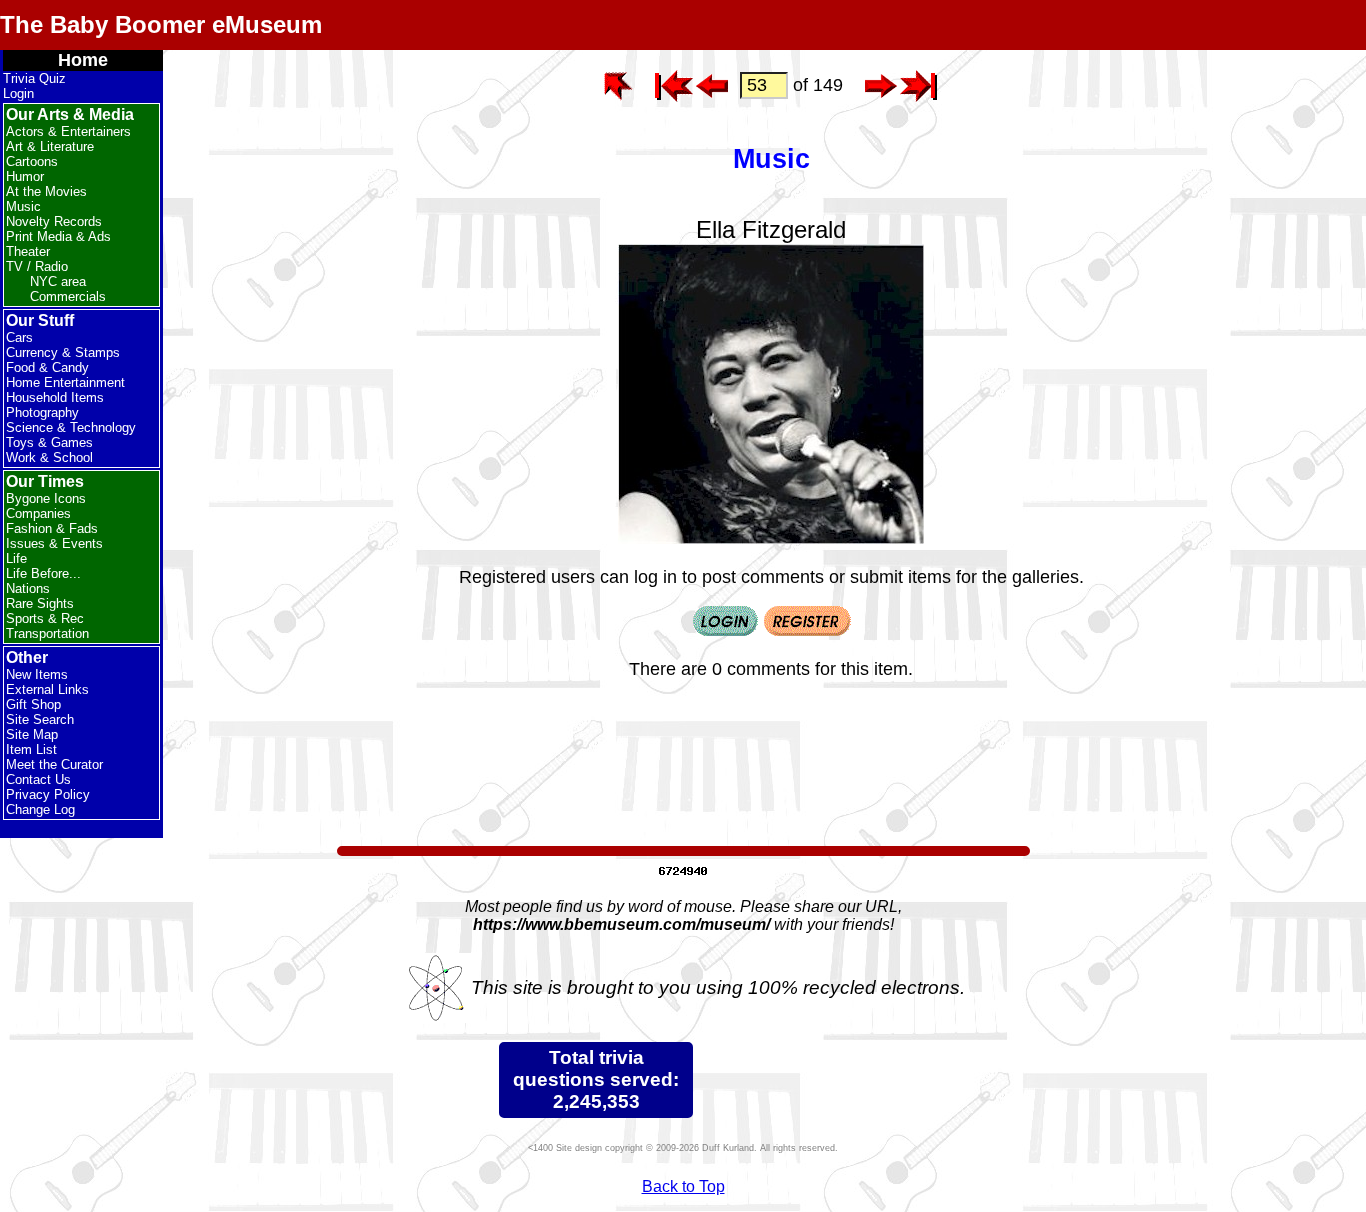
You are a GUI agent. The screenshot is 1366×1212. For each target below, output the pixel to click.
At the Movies (46, 191)
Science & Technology (71, 427)
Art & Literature (50, 146)
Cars (19, 337)
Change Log (40, 809)
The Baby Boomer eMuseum (161, 24)
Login (18, 93)
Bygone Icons (46, 498)
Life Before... (43, 573)
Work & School (49, 457)
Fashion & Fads (52, 528)
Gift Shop (33, 704)
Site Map (32, 734)
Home (83, 60)
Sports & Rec (45, 618)
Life (16, 558)
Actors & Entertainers (68, 131)
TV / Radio (37, 266)
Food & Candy (47, 367)
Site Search (40, 719)
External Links (47, 689)
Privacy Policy (48, 794)
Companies (38, 513)
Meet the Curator (54, 764)
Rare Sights (40, 603)
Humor (25, 176)
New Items (37, 674)
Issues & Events (54, 543)
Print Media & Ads (58, 236)
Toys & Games (49, 442)
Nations (28, 588)
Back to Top (683, 1186)
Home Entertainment (65, 382)
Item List (31, 749)
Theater (28, 251)
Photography (42, 412)
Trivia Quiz (34, 78)
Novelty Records (54, 221)
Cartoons (32, 161)
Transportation (47, 633)
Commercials (68, 296)
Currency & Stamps (63, 352)
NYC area (58, 281)
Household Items (55, 397)
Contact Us (38, 779)
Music (23, 206)
